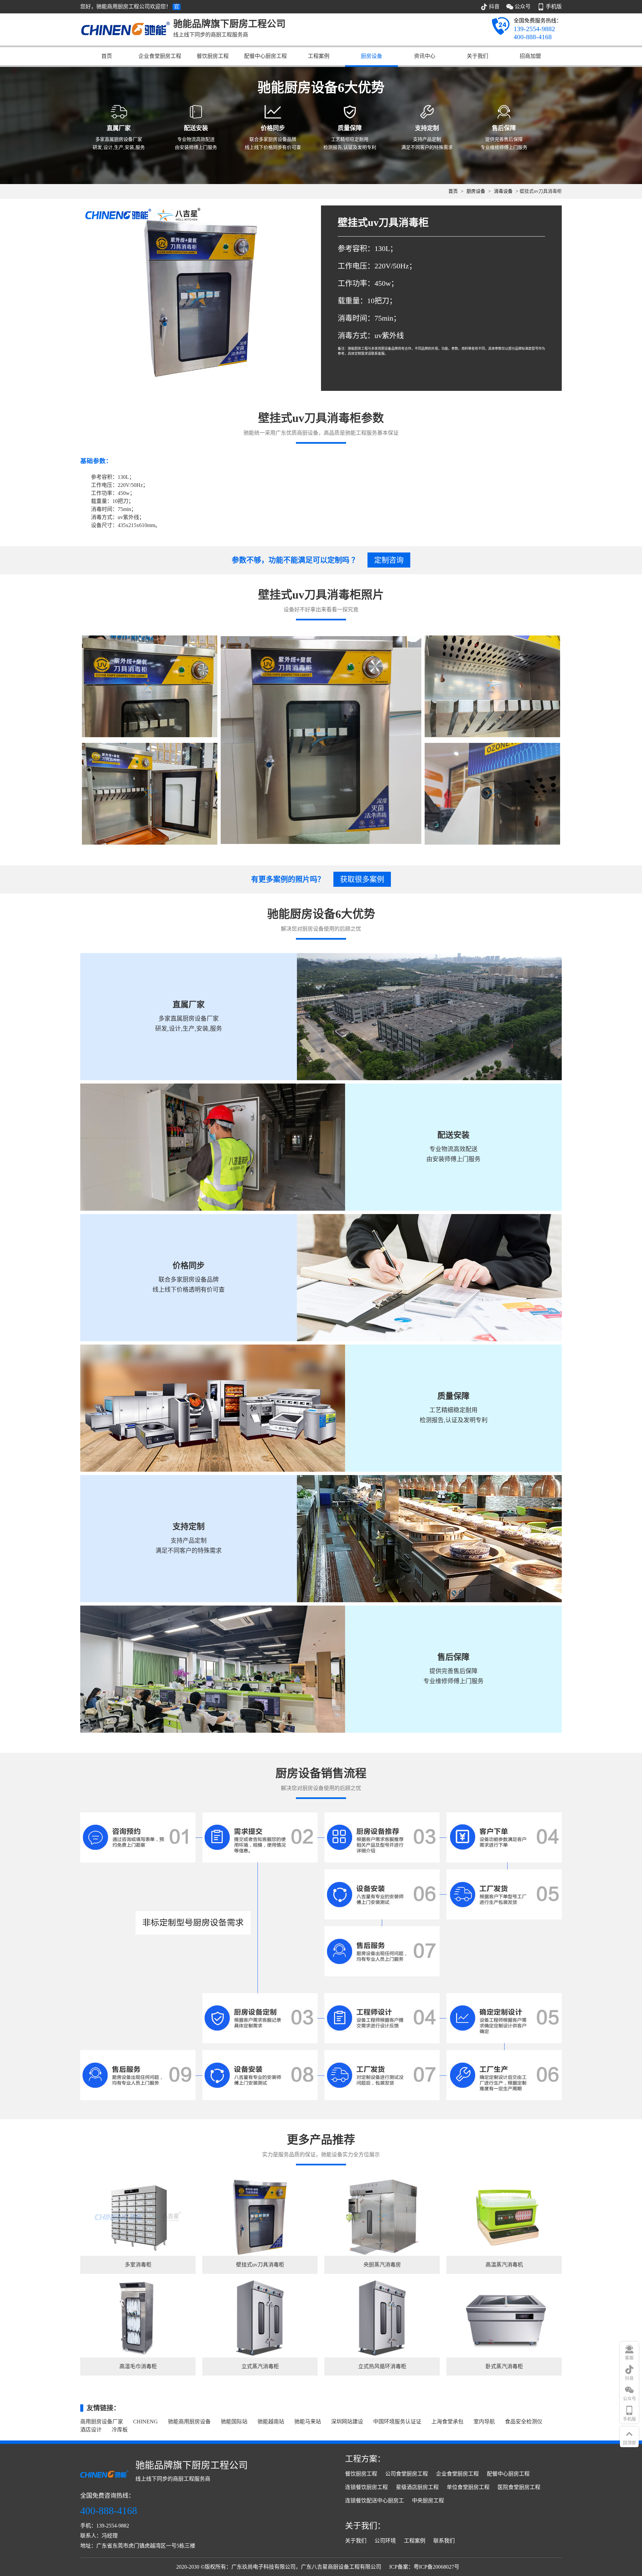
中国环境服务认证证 (397, 2422)
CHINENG (145, 2422)
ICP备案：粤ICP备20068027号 (424, 2567)
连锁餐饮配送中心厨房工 (374, 2501)
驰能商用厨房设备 (189, 2422)
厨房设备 (371, 56)
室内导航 (484, 2422)
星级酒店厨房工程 (417, 2487)
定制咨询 (389, 560)
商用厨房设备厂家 (102, 2422)
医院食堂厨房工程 (519, 2487)
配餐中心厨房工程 (265, 56)
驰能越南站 (271, 2422)
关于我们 (477, 56)
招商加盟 (530, 56)
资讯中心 (425, 56)
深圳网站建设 (347, 2422)
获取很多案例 (362, 879)
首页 (107, 56)
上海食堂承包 (447, 2422)
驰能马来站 (308, 2422)
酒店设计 (91, 2430)
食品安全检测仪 (524, 2422)
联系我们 (444, 2541)
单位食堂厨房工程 (468, 2487)
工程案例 (319, 56)
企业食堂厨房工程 (160, 56)
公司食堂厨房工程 (407, 2474)
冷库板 (120, 2430)
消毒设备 (503, 191)
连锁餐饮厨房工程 (366, 2487)
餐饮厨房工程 (213, 56)
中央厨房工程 (428, 2501)
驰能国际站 (234, 2422)
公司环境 (385, 2541)
